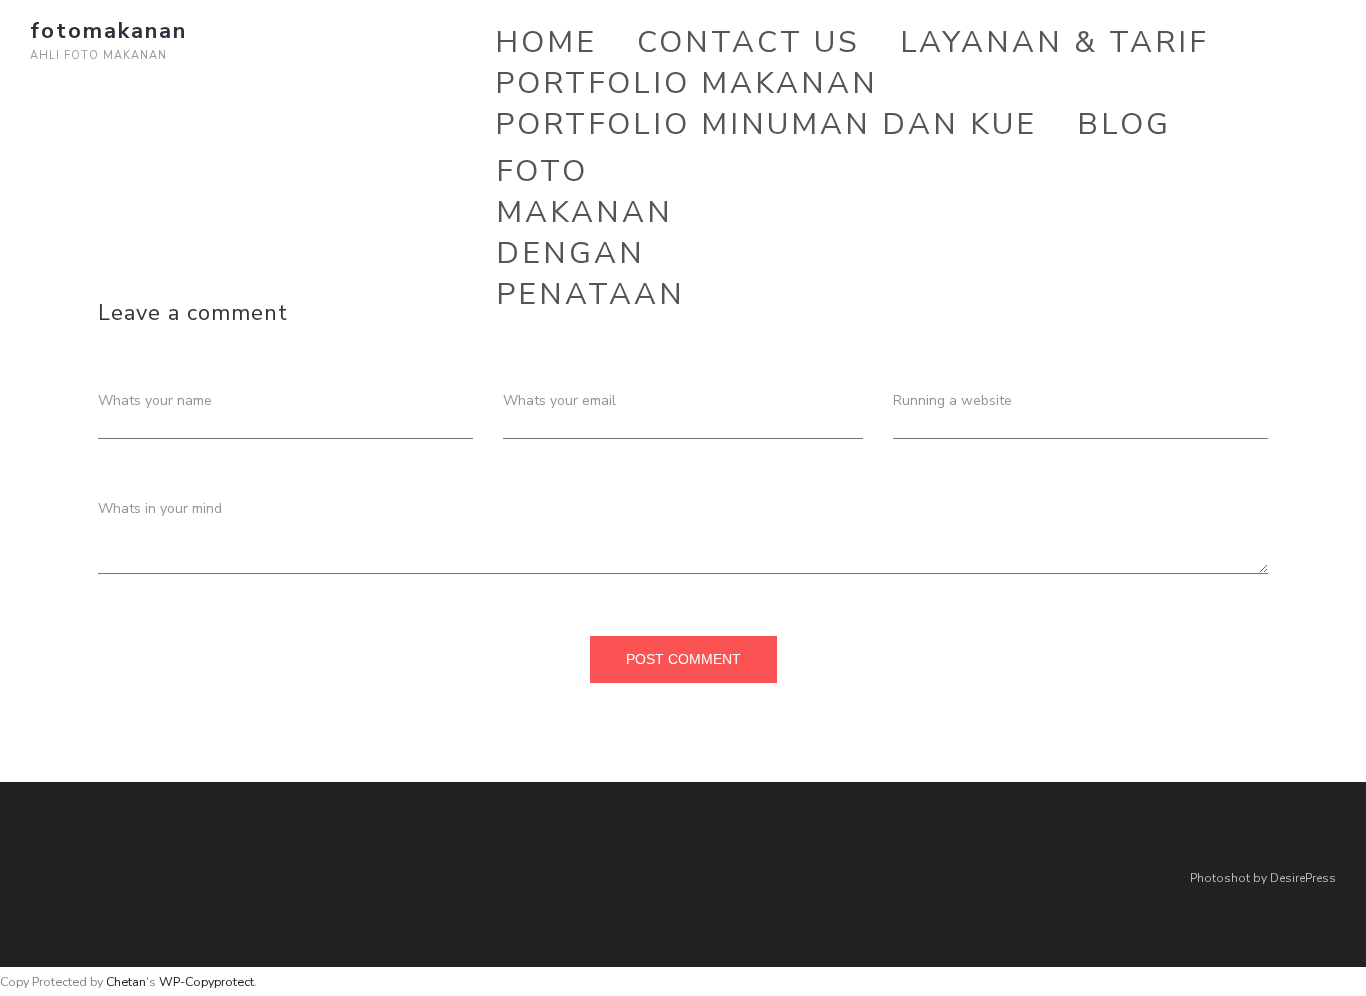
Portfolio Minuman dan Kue (766, 124)
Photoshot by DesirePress (1263, 878)
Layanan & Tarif (1054, 42)
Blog (1124, 124)
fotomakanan (108, 31)
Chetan (126, 981)
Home (546, 42)
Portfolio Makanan (686, 83)
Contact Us (748, 42)
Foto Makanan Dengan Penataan (590, 233)
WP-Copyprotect (206, 981)
